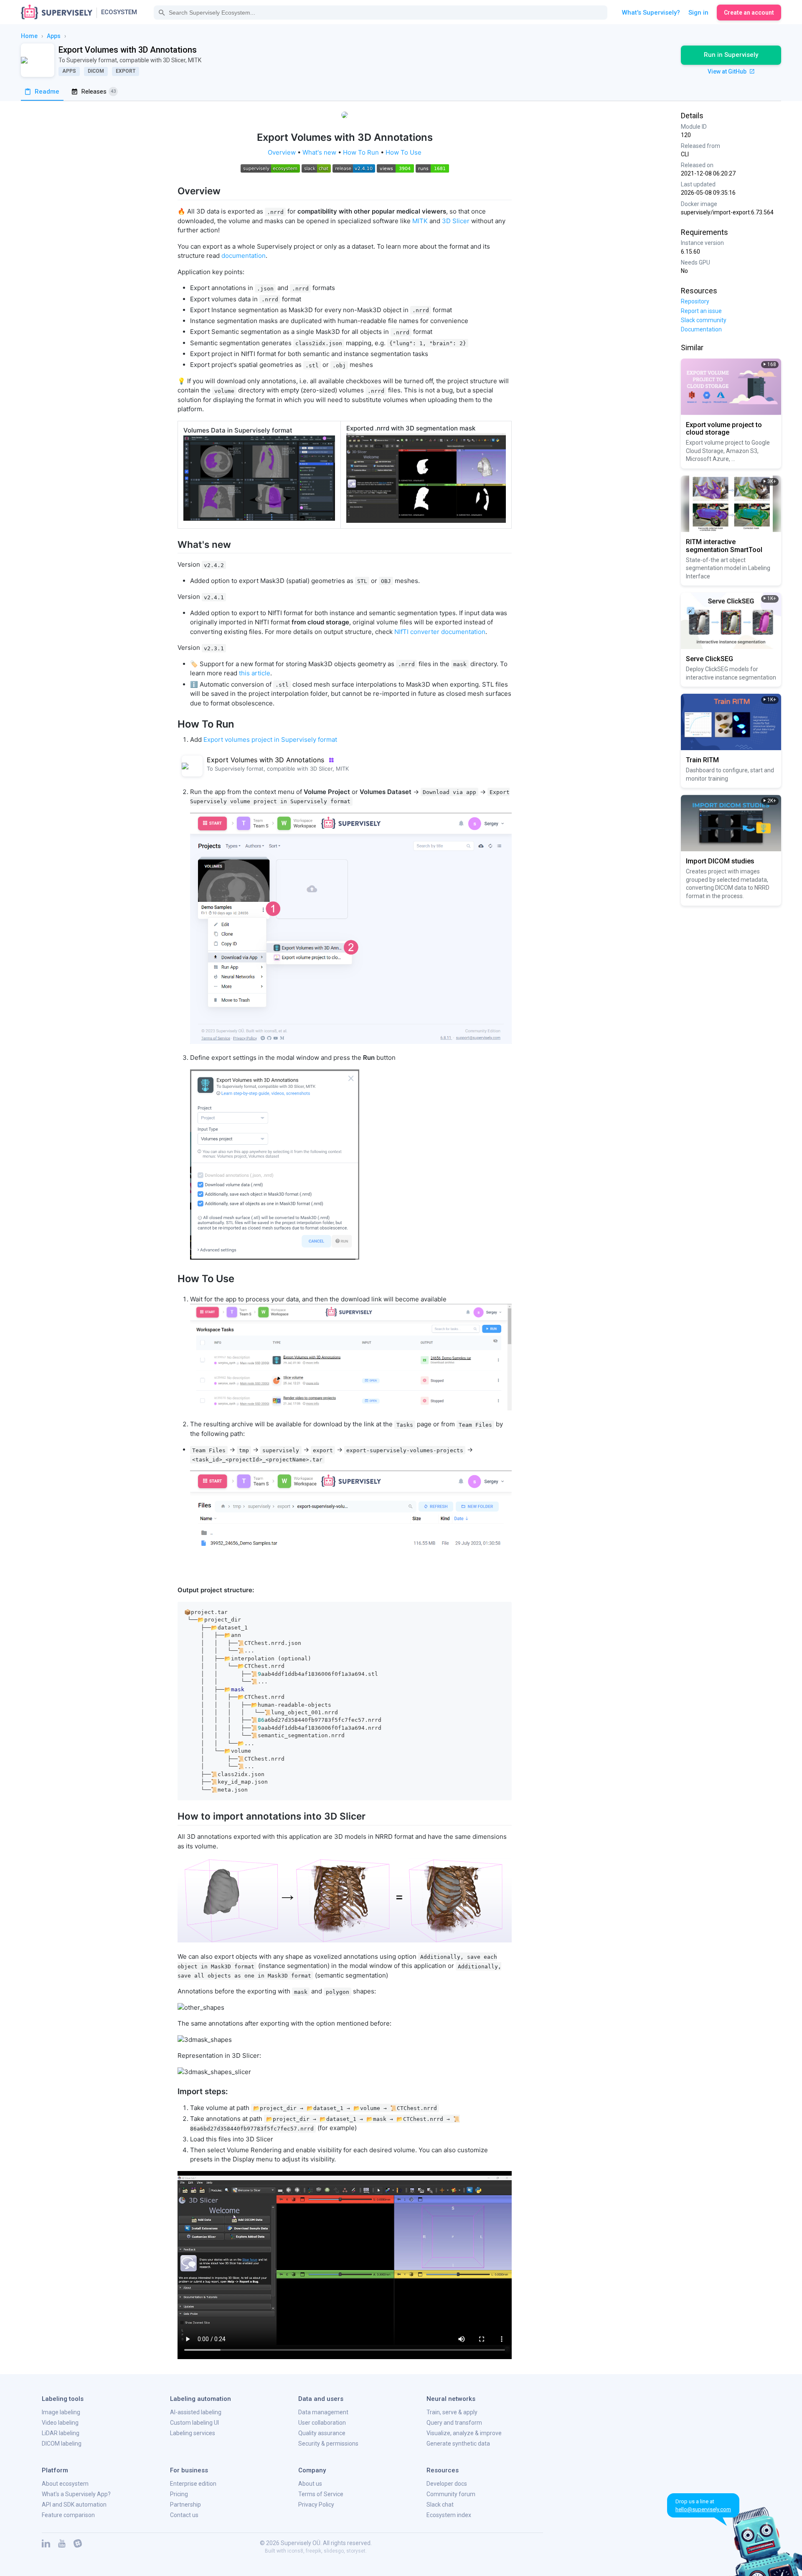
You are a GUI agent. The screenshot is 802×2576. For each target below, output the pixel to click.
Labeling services (193, 2433)
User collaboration (322, 2423)
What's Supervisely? (651, 13)
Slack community (704, 320)
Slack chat (440, 2505)
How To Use (404, 152)
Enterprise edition (193, 2484)
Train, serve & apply (452, 2412)
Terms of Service (321, 2494)
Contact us (184, 2515)
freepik (313, 2551)
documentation (244, 256)
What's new (319, 152)
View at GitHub (728, 71)
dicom (96, 71)
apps (54, 36)
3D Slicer (456, 221)
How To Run (361, 152)
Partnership (185, 2505)
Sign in (698, 13)
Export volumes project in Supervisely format (270, 739)
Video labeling (60, 2423)
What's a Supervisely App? (76, 2494)
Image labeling (61, 2412)
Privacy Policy (316, 2505)
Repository (695, 301)
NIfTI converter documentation (440, 632)
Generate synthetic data (458, 2444)
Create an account (749, 13)
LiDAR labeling (61, 2433)
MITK (420, 221)
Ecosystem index (449, 2515)
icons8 (295, 2551)
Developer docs (447, 2484)
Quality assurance (322, 2433)
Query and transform (454, 2423)
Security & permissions (328, 2444)
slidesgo (334, 2551)
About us (310, 2484)
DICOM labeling (62, 2444)
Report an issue (701, 311)
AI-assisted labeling (196, 2412)
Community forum (451, 2494)
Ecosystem (119, 12)
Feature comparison (68, 2515)
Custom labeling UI (194, 2423)
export (126, 71)
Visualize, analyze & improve (464, 2433)
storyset (356, 2551)
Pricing (179, 2494)
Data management (323, 2412)
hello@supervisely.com (703, 2509)
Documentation (701, 329)
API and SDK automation (74, 2505)
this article (255, 673)
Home (29, 36)
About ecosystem (65, 2484)
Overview (282, 152)
